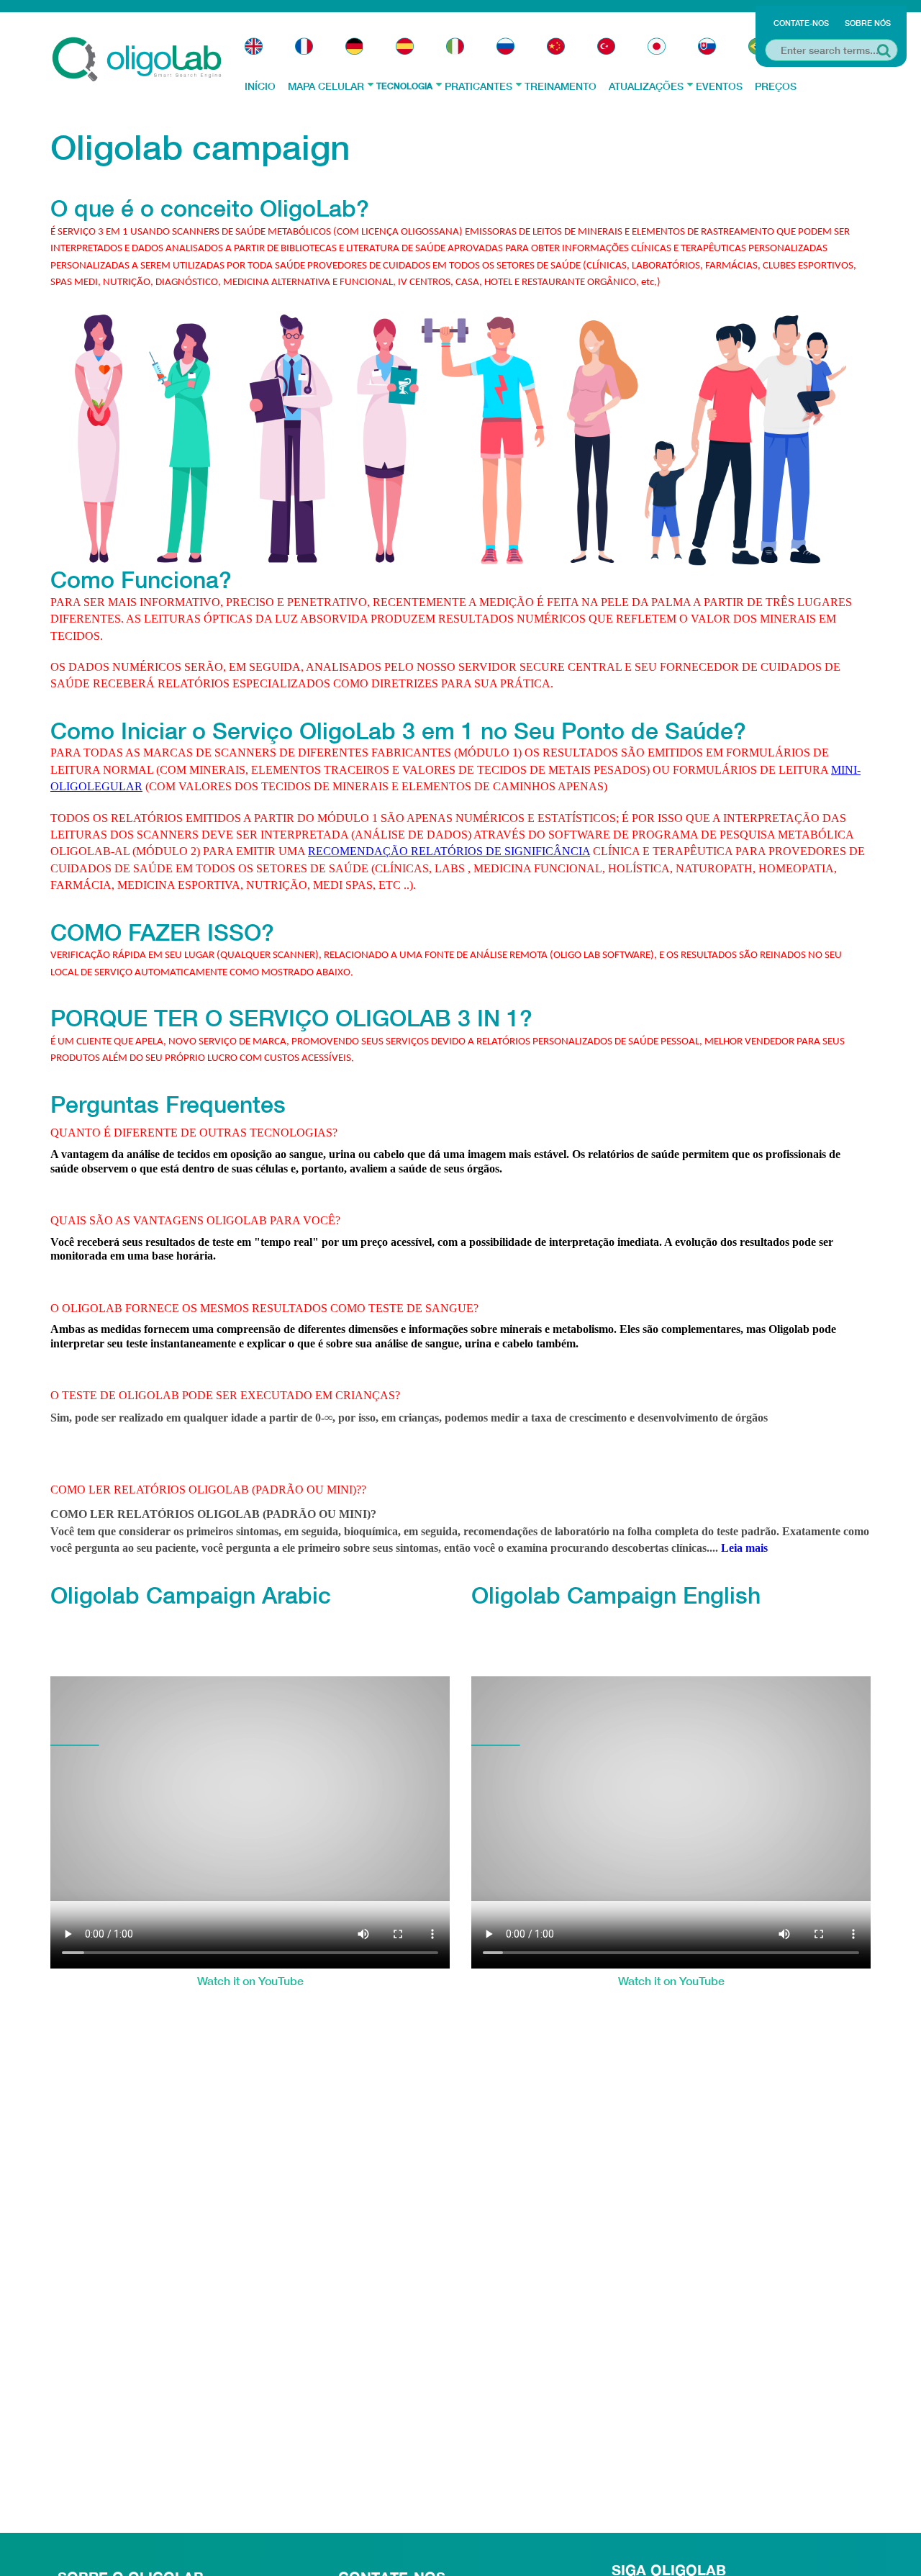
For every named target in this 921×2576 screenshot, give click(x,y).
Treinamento (561, 86)
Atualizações (646, 86)
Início (260, 86)
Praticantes (478, 86)
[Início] (137, 58)
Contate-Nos (801, 23)
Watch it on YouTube (250, 1980)
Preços (776, 86)
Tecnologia (404, 86)
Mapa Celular (326, 86)
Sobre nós (868, 23)
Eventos (719, 86)
